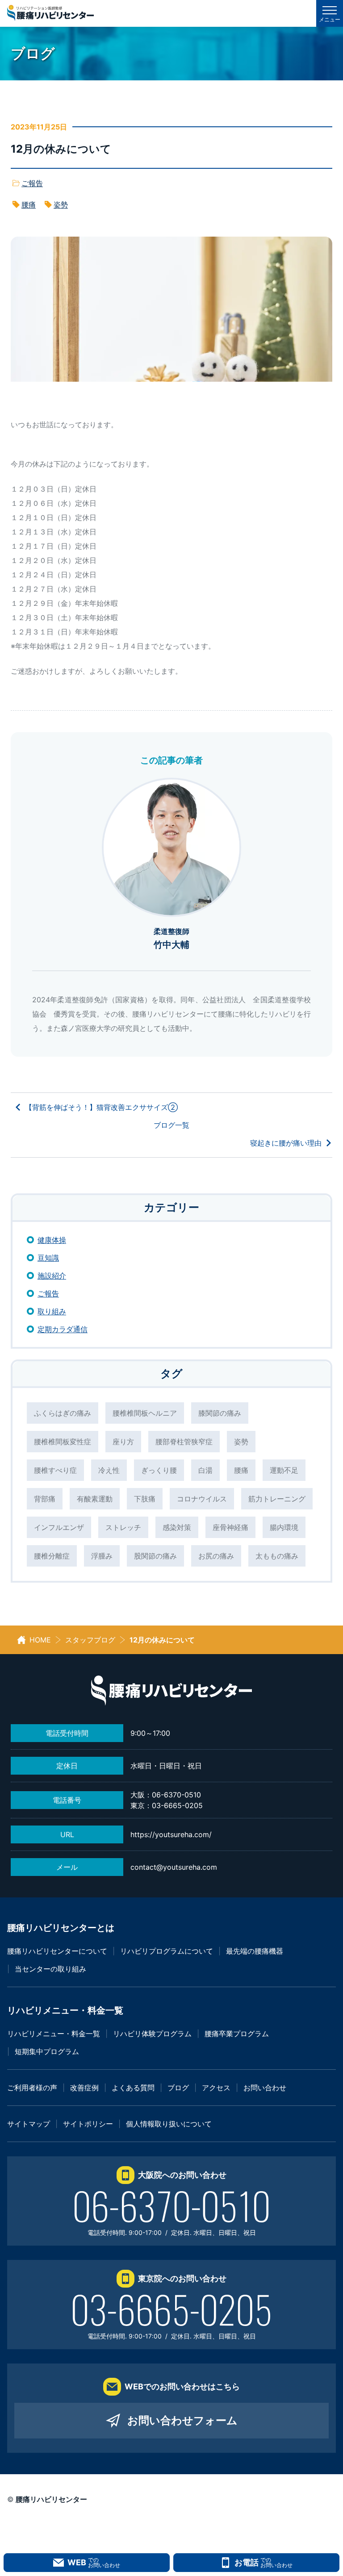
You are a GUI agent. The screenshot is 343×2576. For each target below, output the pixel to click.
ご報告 (32, 183)
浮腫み (102, 1556)
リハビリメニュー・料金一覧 (54, 2034)
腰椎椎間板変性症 (63, 1442)
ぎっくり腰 (159, 1470)
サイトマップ (29, 2124)
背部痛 (45, 1499)
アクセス (216, 2088)
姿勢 (61, 204)
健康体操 (52, 1240)
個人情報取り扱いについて (169, 2124)
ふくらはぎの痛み (63, 1413)
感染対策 (177, 1527)
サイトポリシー (88, 2124)
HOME (40, 1640)
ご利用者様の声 (32, 2088)
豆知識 (48, 1258)
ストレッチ (123, 1527)
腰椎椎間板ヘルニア (145, 1413)
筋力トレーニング (277, 1499)
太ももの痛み (277, 1556)
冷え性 (109, 1470)
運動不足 (284, 1470)
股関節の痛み (155, 1556)
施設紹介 (52, 1275)
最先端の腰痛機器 (255, 1951)
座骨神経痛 (230, 1527)
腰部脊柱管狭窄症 (184, 1442)
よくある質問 (133, 2088)
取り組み (52, 1311)
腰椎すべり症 (55, 1470)
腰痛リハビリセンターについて (57, 1951)
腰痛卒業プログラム (237, 2034)
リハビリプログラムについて (167, 1951)
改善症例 (84, 2088)
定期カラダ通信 (63, 1329)
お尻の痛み (216, 1556)
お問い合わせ (265, 2088)
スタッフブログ (90, 1640)
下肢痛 (145, 1499)
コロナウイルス (202, 1499)
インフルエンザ (59, 1527)
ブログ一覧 (171, 1125)
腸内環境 (284, 1527)
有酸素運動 (95, 1499)
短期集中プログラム (47, 2051)
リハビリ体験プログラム (152, 2034)
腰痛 (29, 204)
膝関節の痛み (220, 1413)
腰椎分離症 (52, 1556)
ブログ (178, 2088)
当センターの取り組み (50, 1969)
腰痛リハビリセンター (51, 2499)
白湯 (205, 1470)
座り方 (123, 1442)
